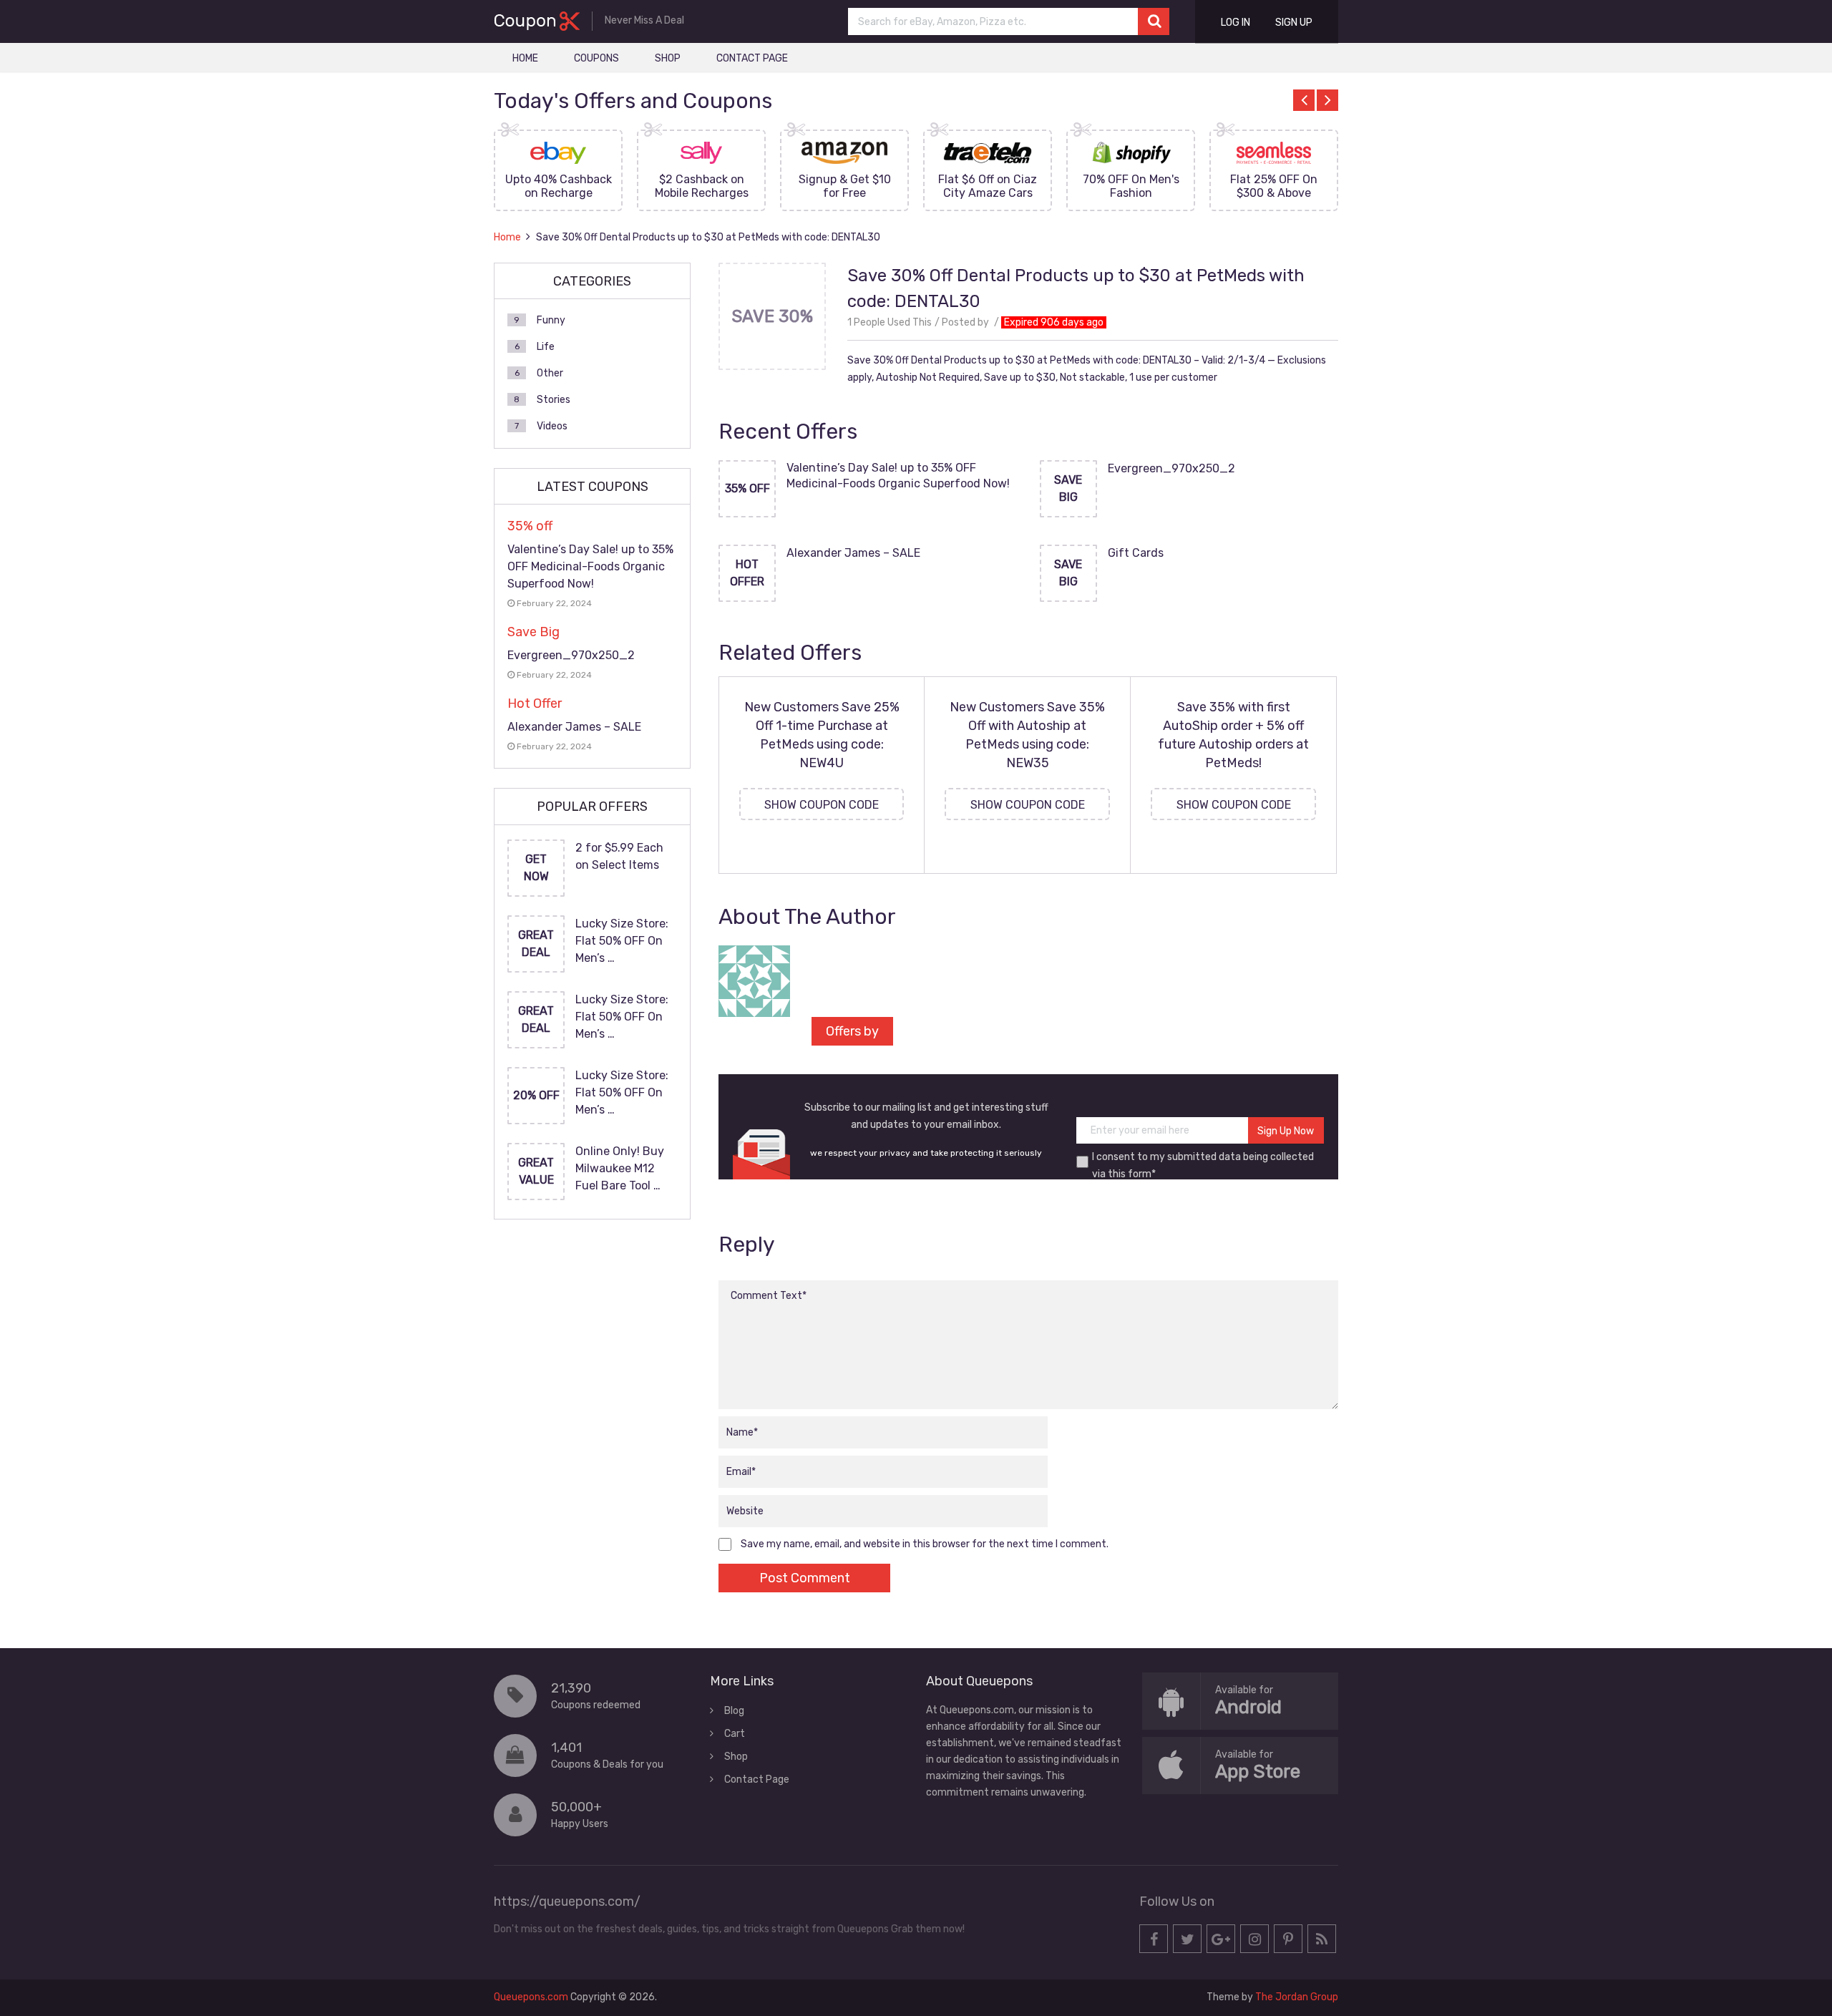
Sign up (1294, 23)
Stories (554, 400)
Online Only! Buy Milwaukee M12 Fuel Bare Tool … (620, 1168)
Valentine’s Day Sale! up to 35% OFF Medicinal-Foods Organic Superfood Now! (898, 476)
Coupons (596, 58)
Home (525, 58)
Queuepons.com (531, 1997)
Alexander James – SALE (853, 553)
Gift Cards (1136, 553)
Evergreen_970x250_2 (1171, 468)
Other (550, 373)
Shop (668, 58)
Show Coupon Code (822, 805)
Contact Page (752, 58)
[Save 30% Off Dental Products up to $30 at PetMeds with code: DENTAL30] (772, 365)
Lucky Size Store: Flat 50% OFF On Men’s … (622, 941)
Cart (735, 1734)
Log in (1236, 23)
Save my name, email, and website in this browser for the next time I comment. (925, 1544)
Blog (734, 1711)
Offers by (852, 1031)
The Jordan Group (1297, 1997)
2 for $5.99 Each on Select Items (619, 856)
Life (546, 347)
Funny (551, 320)
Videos (552, 426)
